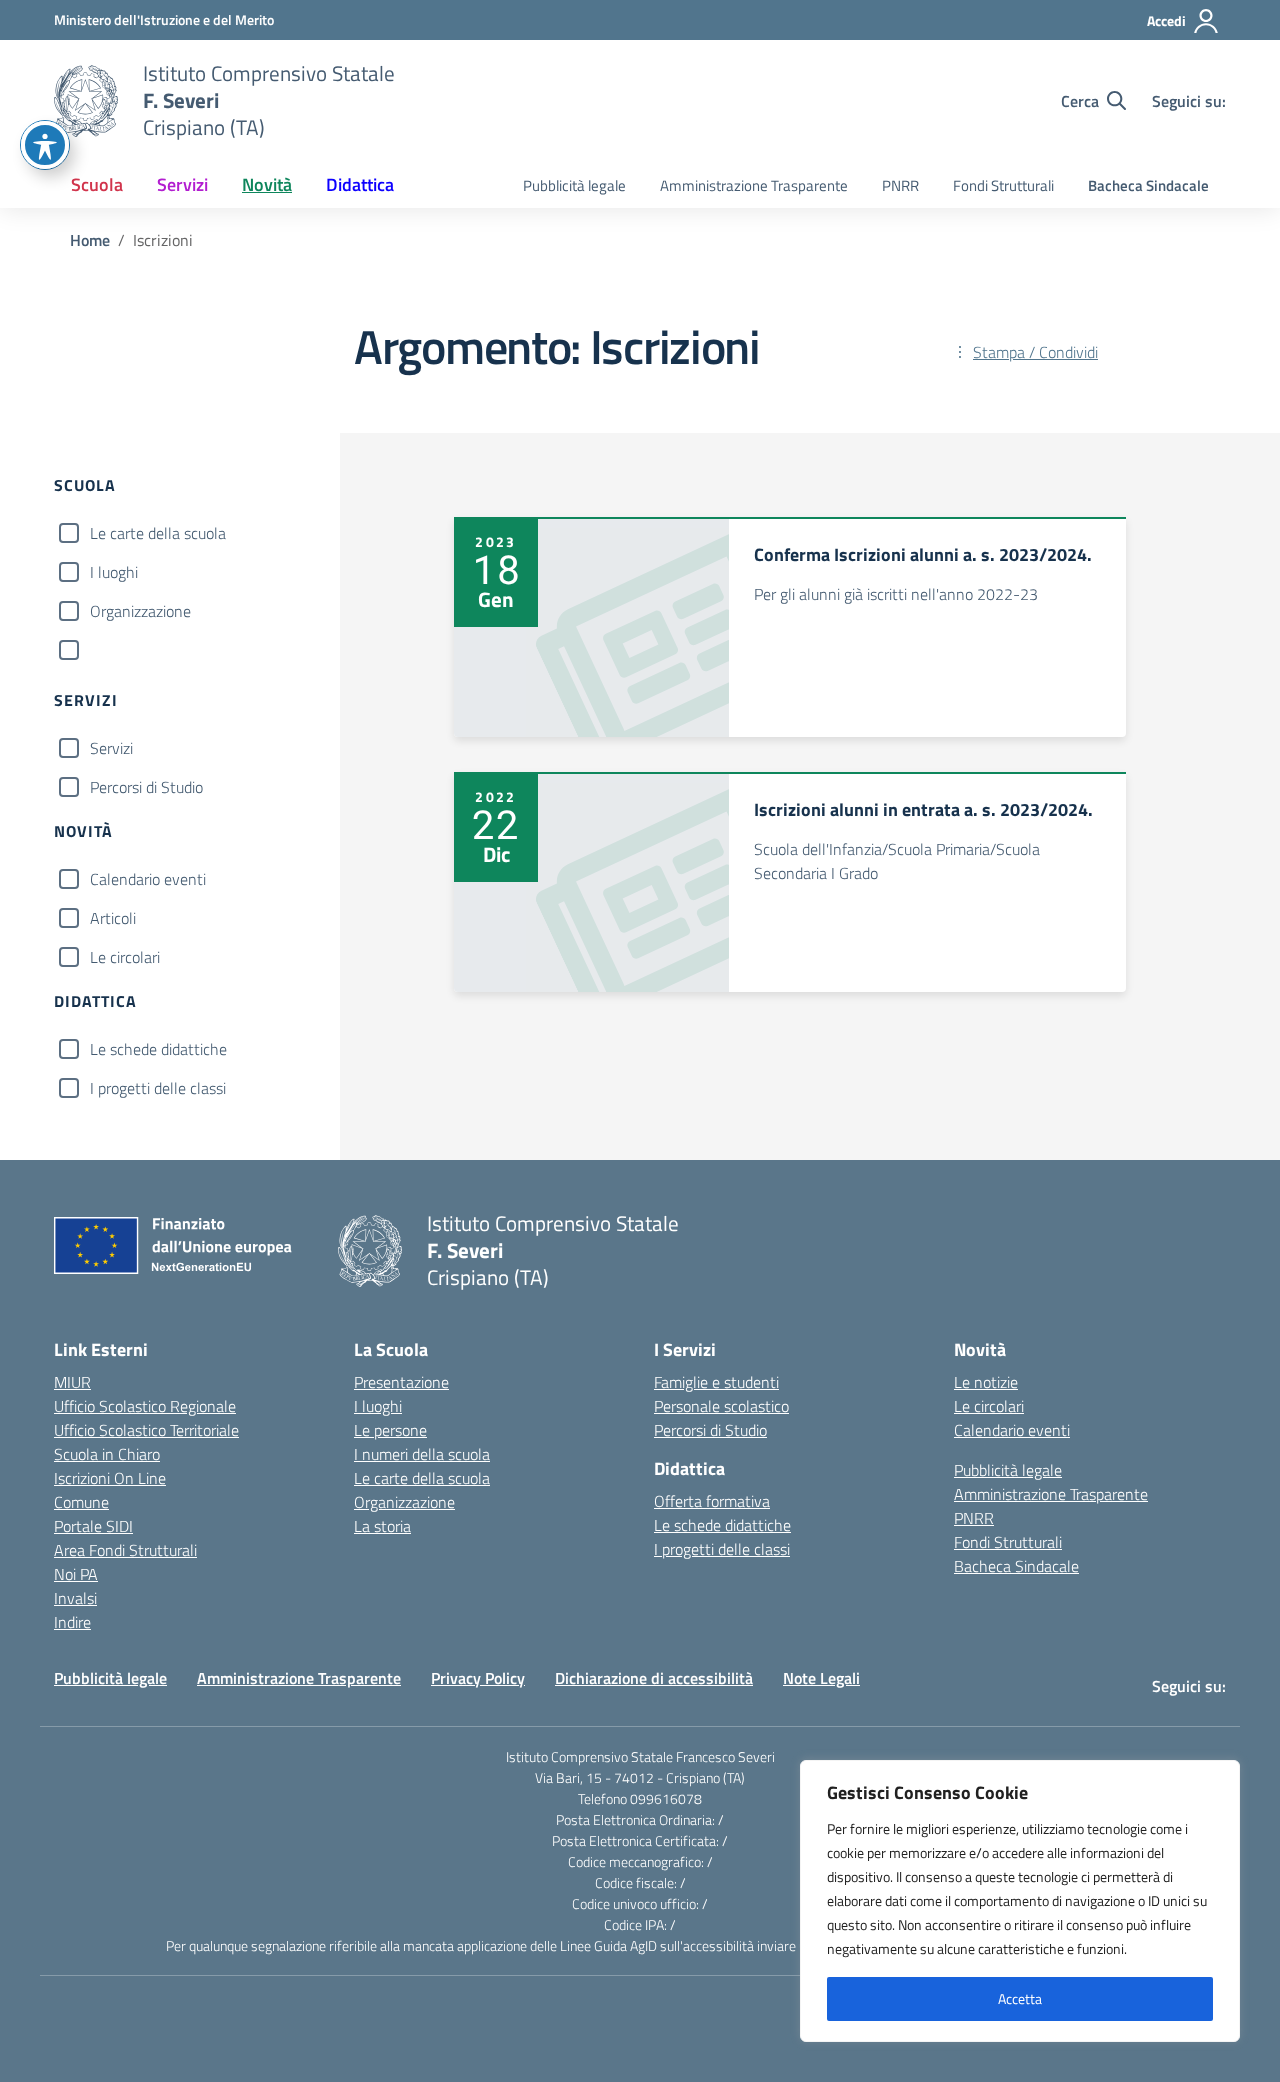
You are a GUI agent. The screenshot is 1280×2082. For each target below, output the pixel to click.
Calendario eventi (148, 879)
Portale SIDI (93, 1526)
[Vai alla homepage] (86, 101)
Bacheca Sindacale (1148, 185)
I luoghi (114, 572)
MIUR (72, 1382)
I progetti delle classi (158, 1088)
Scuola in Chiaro (107, 1454)
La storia (382, 1526)
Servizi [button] (182, 184)
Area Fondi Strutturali (125, 1550)
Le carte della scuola (158, 533)
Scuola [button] (97, 184)
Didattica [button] (360, 184)
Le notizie (986, 1382)
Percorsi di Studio (146, 787)
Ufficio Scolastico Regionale (145, 1406)
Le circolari (125, 957)
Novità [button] (267, 184)
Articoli (113, 918)
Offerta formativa (712, 1501)
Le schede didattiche (158, 1049)
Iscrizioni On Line (110, 1478)
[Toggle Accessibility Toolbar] (45, 145)
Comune (81, 1502)
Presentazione (401, 1382)
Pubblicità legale (574, 185)
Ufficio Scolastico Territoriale (146, 1430)
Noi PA (76, 1574)
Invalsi (75, 1598)
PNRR (900, 185)
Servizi (111, 748)
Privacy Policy (478, 1678)
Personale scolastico (721, 1406)
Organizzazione (140, 611)
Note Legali (821, 1678)
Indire (72, 1622)
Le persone (390, 1430)
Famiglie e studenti (716, 1382)
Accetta (1020, 1998)
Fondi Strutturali (1003, 185)
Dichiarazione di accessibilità (654, 1678)
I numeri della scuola (422, 1454)
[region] (1020, 1901)
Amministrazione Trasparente (754, 185)
